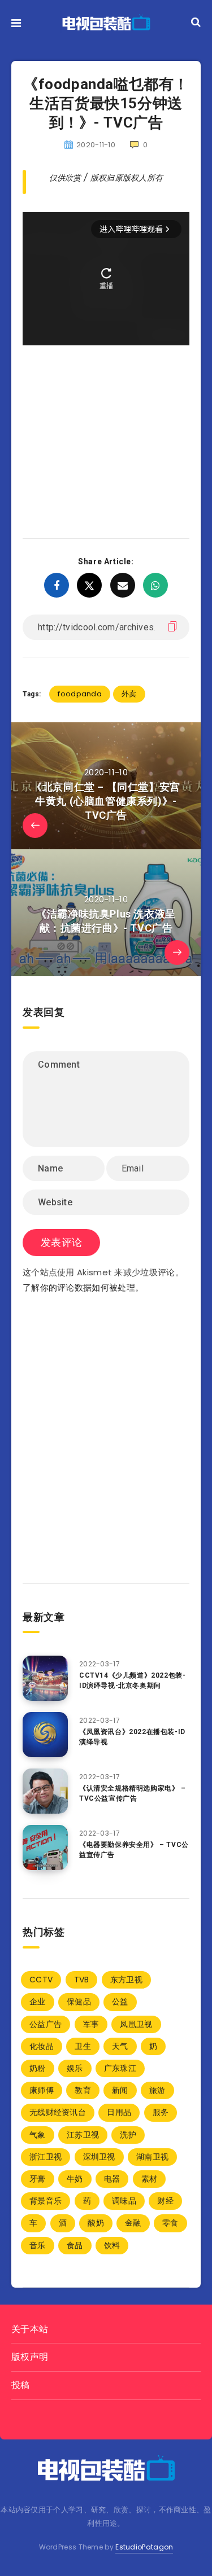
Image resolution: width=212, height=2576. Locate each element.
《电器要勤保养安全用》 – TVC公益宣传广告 (134, 1849)
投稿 (21, 2385)
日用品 (119, 2112)
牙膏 (38, 2179)
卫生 (83, 2046)
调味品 (124, 2201)
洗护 (128, 2135)
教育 (83, 2090)
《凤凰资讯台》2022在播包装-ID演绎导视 (132, 1737)
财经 (165, 2201)
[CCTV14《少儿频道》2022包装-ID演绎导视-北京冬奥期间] (45, 1678)
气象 (38, 2135)
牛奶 (75, 2179)
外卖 (129, 694)
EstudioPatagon (144, 2547)
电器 (112, 2179)
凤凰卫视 (136, 2024)
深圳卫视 (99, 2157)
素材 (150, 2179)
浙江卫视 (46, 2157)
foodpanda (80, 694)
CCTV (41, 1980)
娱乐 (75, 2068)
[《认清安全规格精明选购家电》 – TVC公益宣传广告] (45, 1791)
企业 (38, 2002)
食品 (75, 2245)
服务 (161, 2112)
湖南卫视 (152, 2157)
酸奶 (96, 2223)
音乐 (38, 2245)
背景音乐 (46, 2201)
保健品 (79, 2002)
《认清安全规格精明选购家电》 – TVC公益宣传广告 (133, 1793)
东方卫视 (126, 1980)
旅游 (157, 2090)
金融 (133, 2223)
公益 (120, 2002)
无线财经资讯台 (58, 2112)
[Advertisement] (106, 425)
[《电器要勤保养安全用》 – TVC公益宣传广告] (45, 1847)
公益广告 (46, 2024)
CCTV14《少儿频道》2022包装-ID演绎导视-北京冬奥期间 (132, 1680)
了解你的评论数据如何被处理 (79, 1287)
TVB (82, 1980)
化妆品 (42, 2046)
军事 (91, 2024)
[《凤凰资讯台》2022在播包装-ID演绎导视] (45, 1735)
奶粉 (38, 2068)
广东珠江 (120, 2068)
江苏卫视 (83, 2135)
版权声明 (30, 2357)
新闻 (120, 2090)
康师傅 (42, 2090)
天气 (120, 2046)
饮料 (112, 2245)
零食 (170, 2223)
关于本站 (30, 2329)
